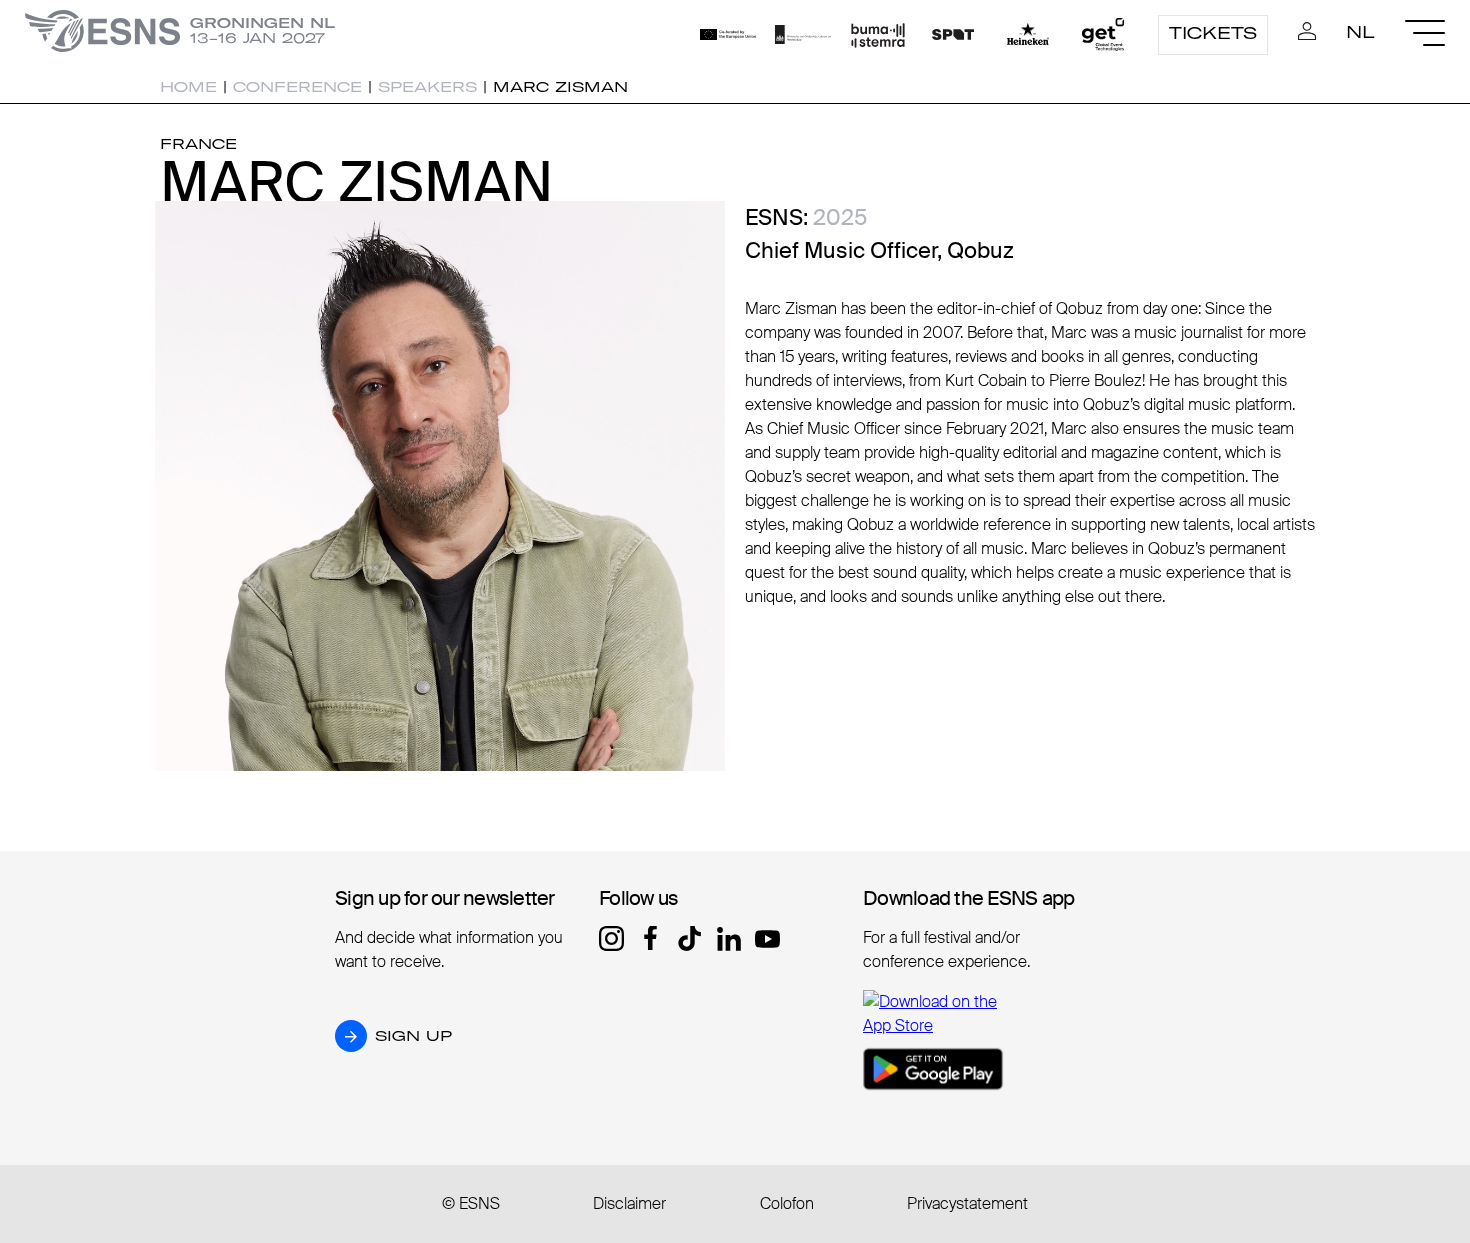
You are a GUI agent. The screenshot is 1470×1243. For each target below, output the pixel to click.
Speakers (427, 87)
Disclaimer (629, 1203)
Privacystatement (967, 1203)
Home (188, 87)
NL (1360, 32)
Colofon (787, 1203)
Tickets (1213, 33)
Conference (297, 87)
